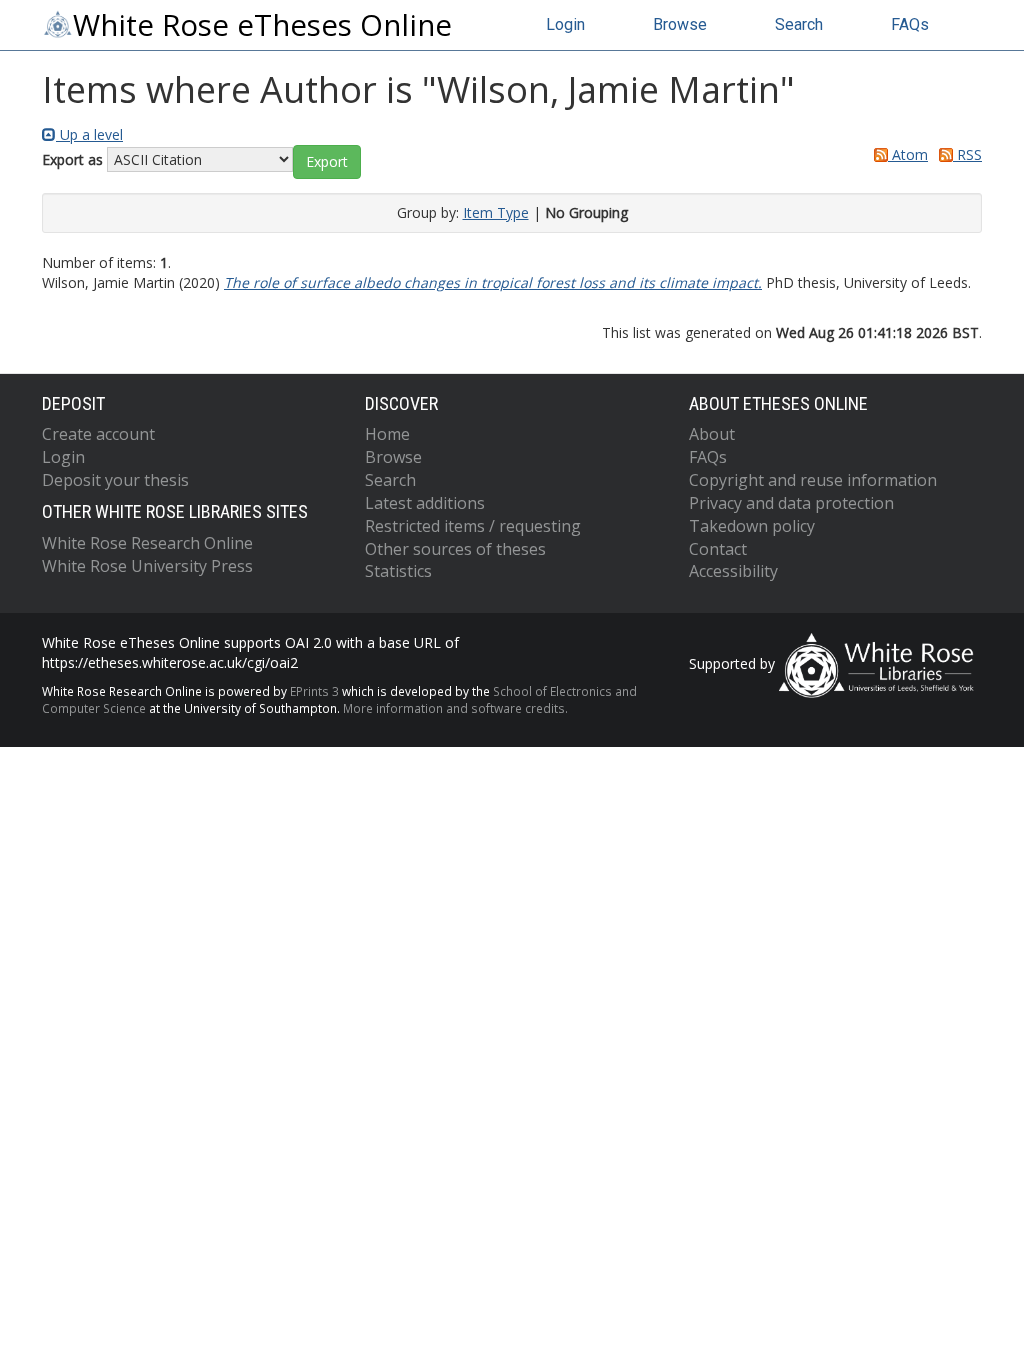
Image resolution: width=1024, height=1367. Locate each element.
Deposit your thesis (115, 480)
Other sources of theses (455, 549)
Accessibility (733, 571)
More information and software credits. (455, 708)
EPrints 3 (314, 691)
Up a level (89, 134)
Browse (680, 24)
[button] (327, 162)
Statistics (398, 571)
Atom (908, 154)
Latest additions (425, 503)
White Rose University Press (147, 566)
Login (565, 24)
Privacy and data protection (791, 503)
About (712, 434)
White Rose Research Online (147, 543)
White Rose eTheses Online (262, 25)
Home (387, 434)
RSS (967, 154)
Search (799, 24)
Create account (98, 434)
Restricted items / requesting (473, 526)
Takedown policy (752, 526)
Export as (72, 159)
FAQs (910, 24)
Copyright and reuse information (813, 480)
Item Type (496, 212)
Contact (718, 549)
